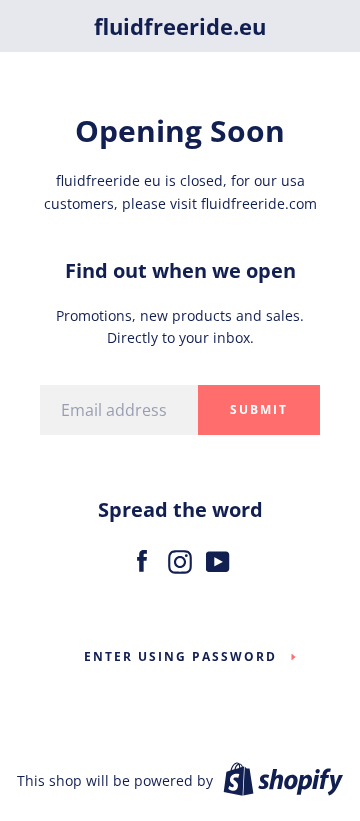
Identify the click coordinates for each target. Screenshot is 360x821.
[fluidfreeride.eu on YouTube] (218, 557)
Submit (259, 409)
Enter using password (180, 656)
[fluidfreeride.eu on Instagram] (180, 557)
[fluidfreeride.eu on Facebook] (142, 557)
